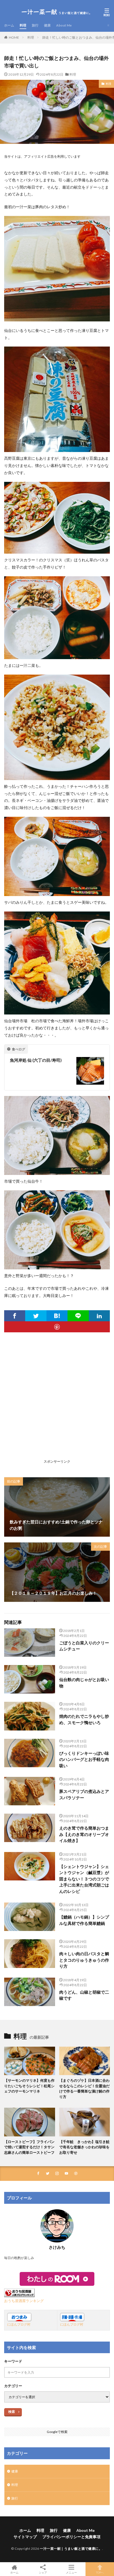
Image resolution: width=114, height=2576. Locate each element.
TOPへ (100, 2572)
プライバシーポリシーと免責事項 (71, 2537)
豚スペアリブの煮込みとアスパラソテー (84, 1794)
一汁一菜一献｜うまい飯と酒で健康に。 (71, 2549)
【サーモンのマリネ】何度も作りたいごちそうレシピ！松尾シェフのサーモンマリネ (29, 2086)
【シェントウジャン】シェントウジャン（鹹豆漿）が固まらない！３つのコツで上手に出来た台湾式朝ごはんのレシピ (84, 1879)
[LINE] (78, 1316)
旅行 (35, 25)
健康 (47, 25)
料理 (23, 25)
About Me (64, 25)
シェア (43, 2572)
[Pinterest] (57, 1327)
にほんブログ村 (19, 2324)
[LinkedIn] (99, 1316)
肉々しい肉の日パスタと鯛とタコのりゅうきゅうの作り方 (84, 1960)
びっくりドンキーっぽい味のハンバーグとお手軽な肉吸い (84, 1759)
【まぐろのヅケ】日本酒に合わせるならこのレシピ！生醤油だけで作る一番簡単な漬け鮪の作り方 (84, 2088)
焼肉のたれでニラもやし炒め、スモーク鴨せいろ (84, 1719)
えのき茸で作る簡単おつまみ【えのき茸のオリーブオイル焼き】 (84, 1834)
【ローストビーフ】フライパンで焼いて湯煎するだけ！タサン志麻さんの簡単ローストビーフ (29, 2147)
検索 (12, 2412)
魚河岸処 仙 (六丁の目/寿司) (36, 1060)
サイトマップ (25, 2537)
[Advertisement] (57, 1400)
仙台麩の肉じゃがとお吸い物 (84, 1683)
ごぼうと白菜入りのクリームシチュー (84, 1646)
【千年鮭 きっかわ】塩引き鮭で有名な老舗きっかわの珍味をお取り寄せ (84, 2147)
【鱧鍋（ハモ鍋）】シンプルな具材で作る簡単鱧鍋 (84, 1920)
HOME (14, 37)
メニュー (71, 2572)
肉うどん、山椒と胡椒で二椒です (84, 1995)
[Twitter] (36, 1316)
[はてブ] (57, 1316)
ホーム (9, 25)
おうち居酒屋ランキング (24, 2301)
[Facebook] (15, 1316)
